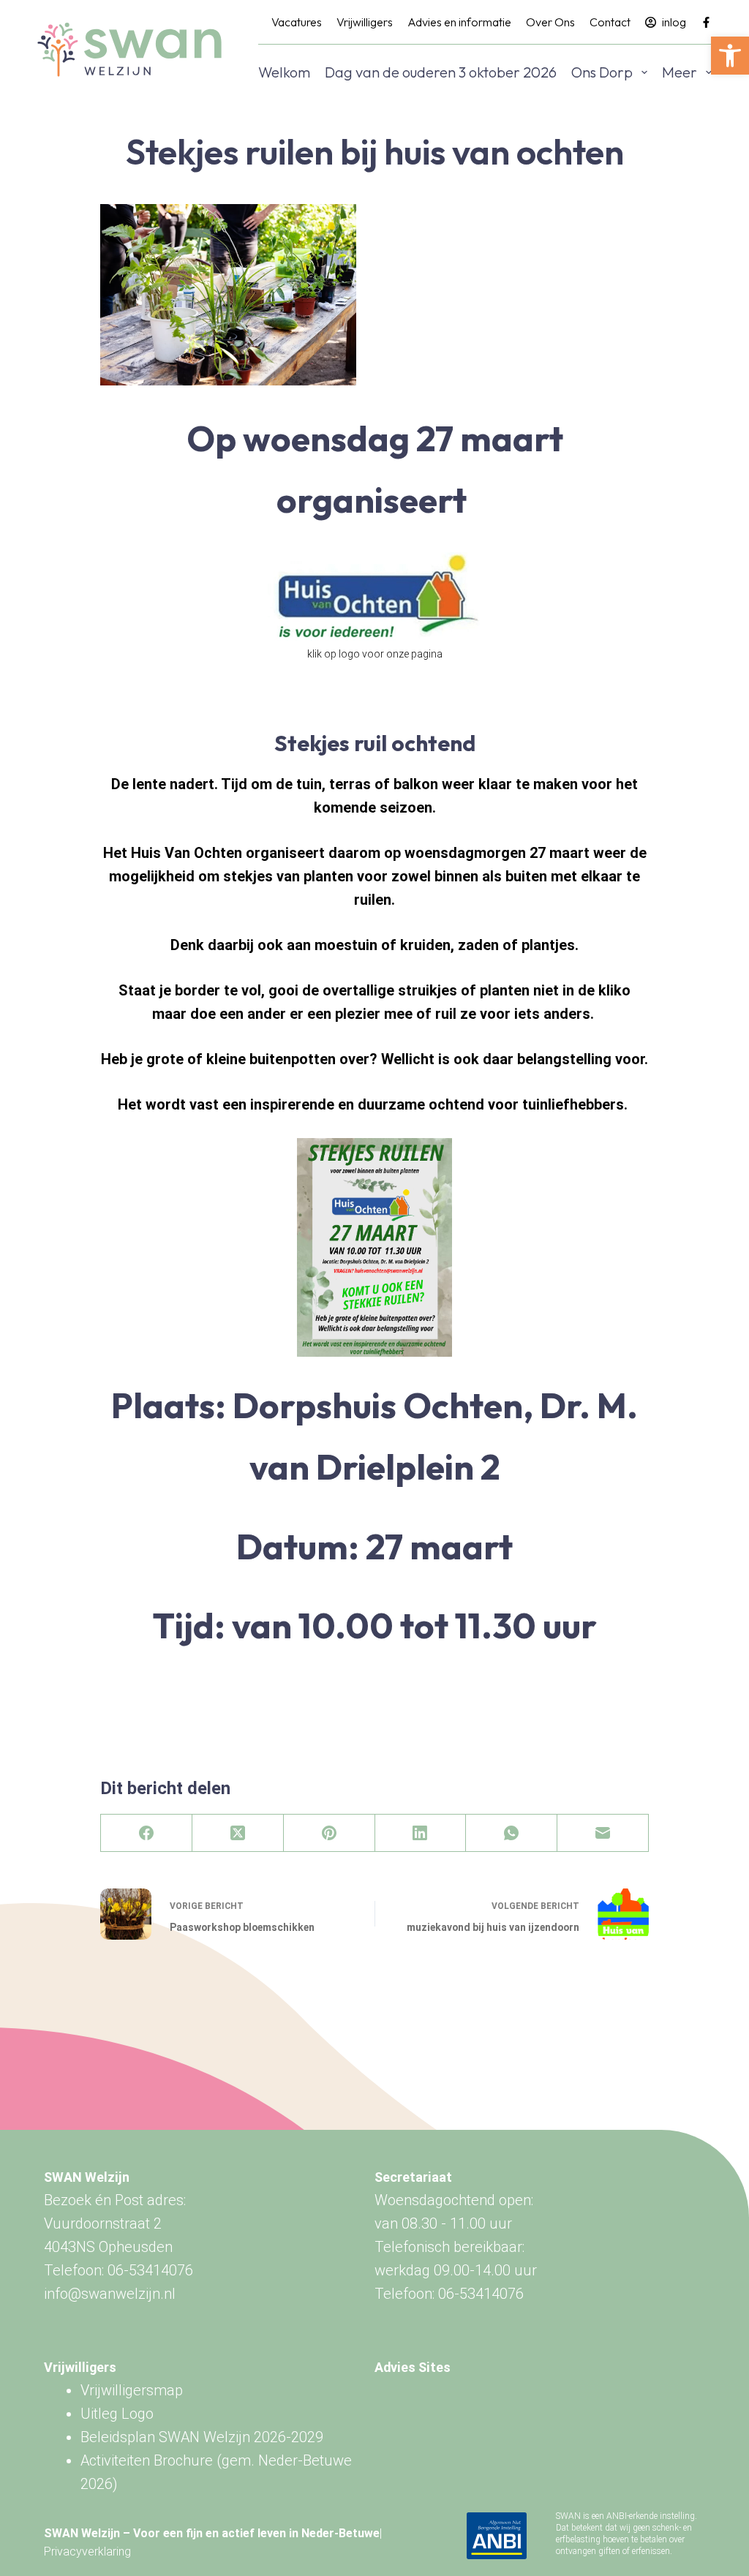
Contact (610, 22)
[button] (730, 56)
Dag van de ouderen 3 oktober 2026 (441, 72)
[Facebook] (706, 22)
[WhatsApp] (512, 1833)
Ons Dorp (602, 72)
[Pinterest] (330, 1833)
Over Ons (550, 22)
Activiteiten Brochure (147, 2460)
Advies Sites (413, 2367)
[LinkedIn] (421, 1833)
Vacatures (297, 22)
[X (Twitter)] (238, 1833)
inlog (674, 22)
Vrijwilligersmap (132, 2390)
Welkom (284, 72)
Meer (680, 72)
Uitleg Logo (117, 2414)
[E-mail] (603, 1833)
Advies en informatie (459, 22)
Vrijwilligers (365, 22)
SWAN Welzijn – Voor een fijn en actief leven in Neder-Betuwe (212, 2533)
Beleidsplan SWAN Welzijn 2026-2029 (202, 2437)
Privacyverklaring (87, 2551)
